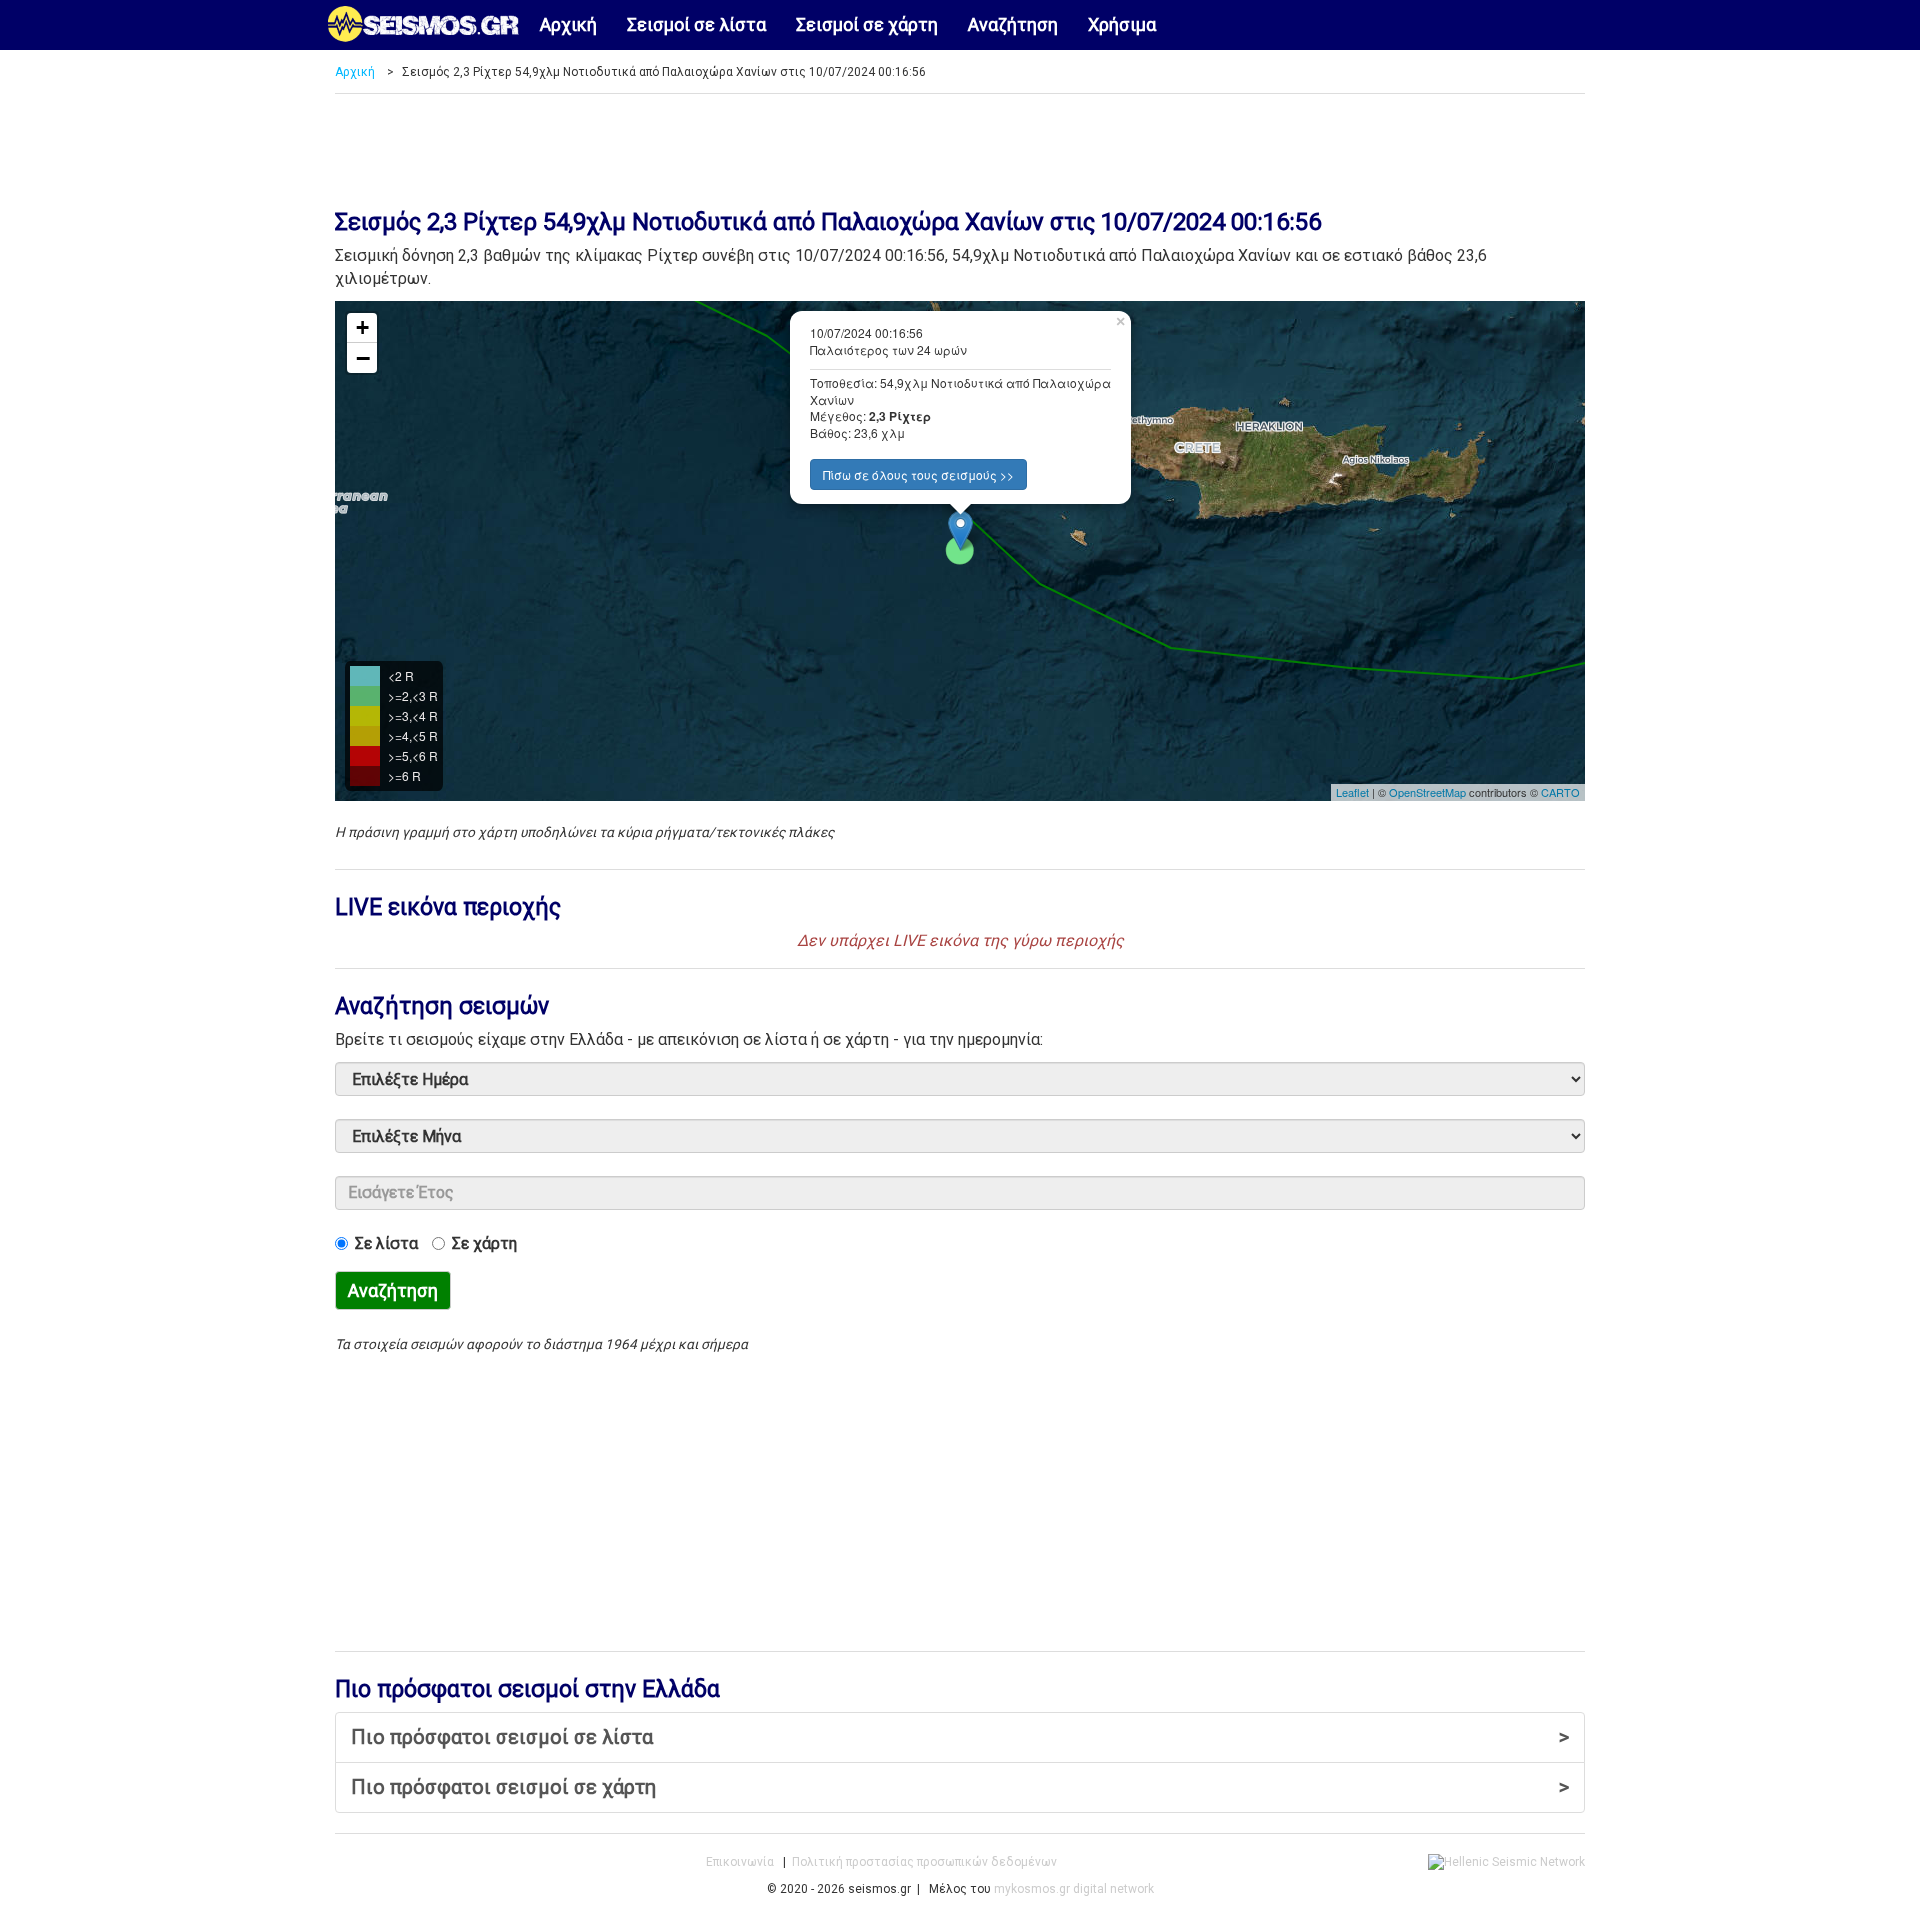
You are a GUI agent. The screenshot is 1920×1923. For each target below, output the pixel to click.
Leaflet (1352, 792)
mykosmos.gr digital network (1074, 1889)
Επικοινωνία (740, 1862)
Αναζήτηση (1013, 24)
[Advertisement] (960, 144)
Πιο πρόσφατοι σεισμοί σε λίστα (960, 1737)
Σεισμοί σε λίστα (696, 24)
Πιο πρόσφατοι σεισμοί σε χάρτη (960, 1787)
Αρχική (568, 24)
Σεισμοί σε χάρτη (867, 24)
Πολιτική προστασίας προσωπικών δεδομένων (924, 1862)
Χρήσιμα (1122, 24)
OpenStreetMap (1427, 792)
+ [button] (362, 327)
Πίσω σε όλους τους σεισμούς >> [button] (918, 474)
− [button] (363, 358)
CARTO (1560, 792)
